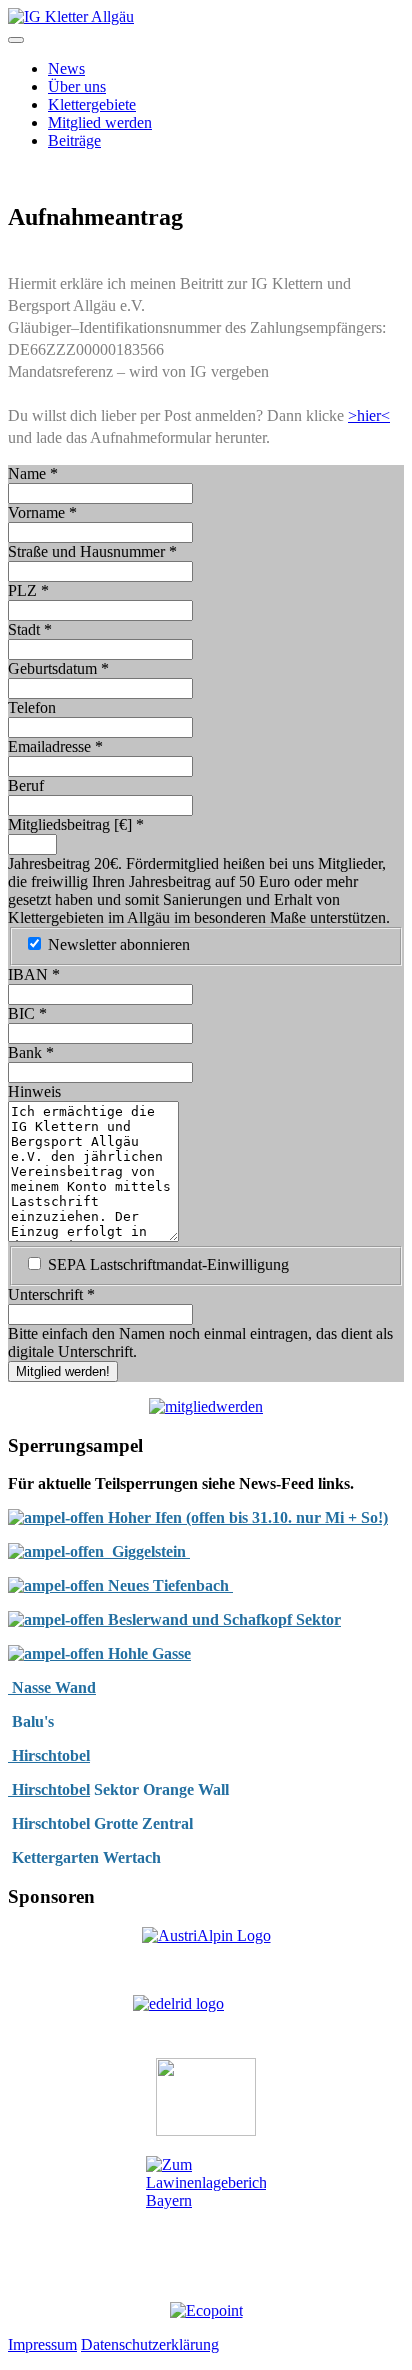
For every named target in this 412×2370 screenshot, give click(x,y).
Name (33, 473)
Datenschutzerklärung (150, 2344)
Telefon (32, 707)
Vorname (42, 512)
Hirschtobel (49, 1755)
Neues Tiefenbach (170, 1585)
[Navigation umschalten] (16, 40)
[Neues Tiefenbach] (58, 1585)
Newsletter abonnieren (119, 944)
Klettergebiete (92, 104)
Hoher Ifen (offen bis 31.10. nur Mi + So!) (246, 1517)
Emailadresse (55, 746)
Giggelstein (147, 1551)
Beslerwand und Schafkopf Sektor (222, 1619)
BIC (27, 1013)
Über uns (77, 86)
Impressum (42, 2344)
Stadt (30, 629)
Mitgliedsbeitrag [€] (76, 824)
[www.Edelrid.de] (206, 2018)
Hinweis (34, 1091)
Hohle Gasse (147, 1653)
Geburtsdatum (58, 668)
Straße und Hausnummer (92, 551)
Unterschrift (51, 1294)
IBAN (34, 974)
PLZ (28, 590)
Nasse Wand (52, 1687)
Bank (31, 1052)
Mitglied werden (100, 122)
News (66, 68)
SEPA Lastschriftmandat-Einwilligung (168, 1264)
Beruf (26, 785)
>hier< (369, 415)
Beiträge (74, 140)
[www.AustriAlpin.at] (206, 1935)
